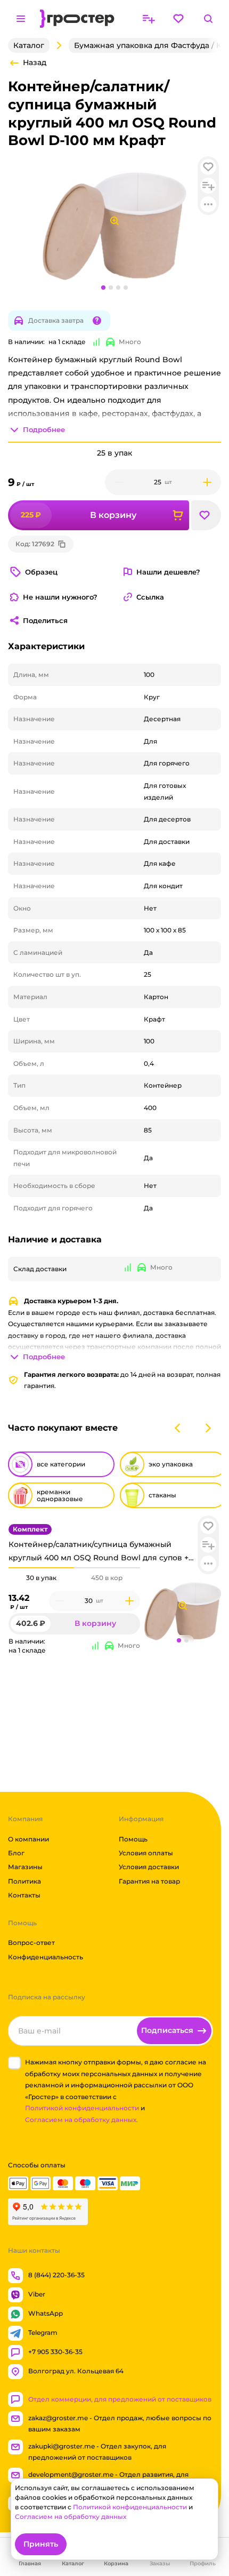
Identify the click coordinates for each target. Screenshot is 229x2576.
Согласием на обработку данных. (81, 2120)
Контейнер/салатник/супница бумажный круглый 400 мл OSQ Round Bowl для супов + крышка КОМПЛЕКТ (99, 1552)
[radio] (41, 1568)
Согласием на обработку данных (71, 2517)
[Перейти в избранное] (178, 19)
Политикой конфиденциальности (82, 2108)
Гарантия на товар (149, 1881)
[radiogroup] (74, 1578)
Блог (16, 1853)
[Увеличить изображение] (183, 1606)
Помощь (133, 1839)
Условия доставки (149, 1867)
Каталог (29, 45)
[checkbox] (14, 2063)
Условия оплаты (146, 1853)
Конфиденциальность (46, 1957)
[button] (208, 1526)
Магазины (25, 1867)
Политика (24, 1881)
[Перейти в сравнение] (149, 19)
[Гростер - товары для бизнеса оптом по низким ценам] (77, 19)
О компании (28, 1839)
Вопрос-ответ (31, 1943)
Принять (41, 2544)
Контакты (24, 1895)
